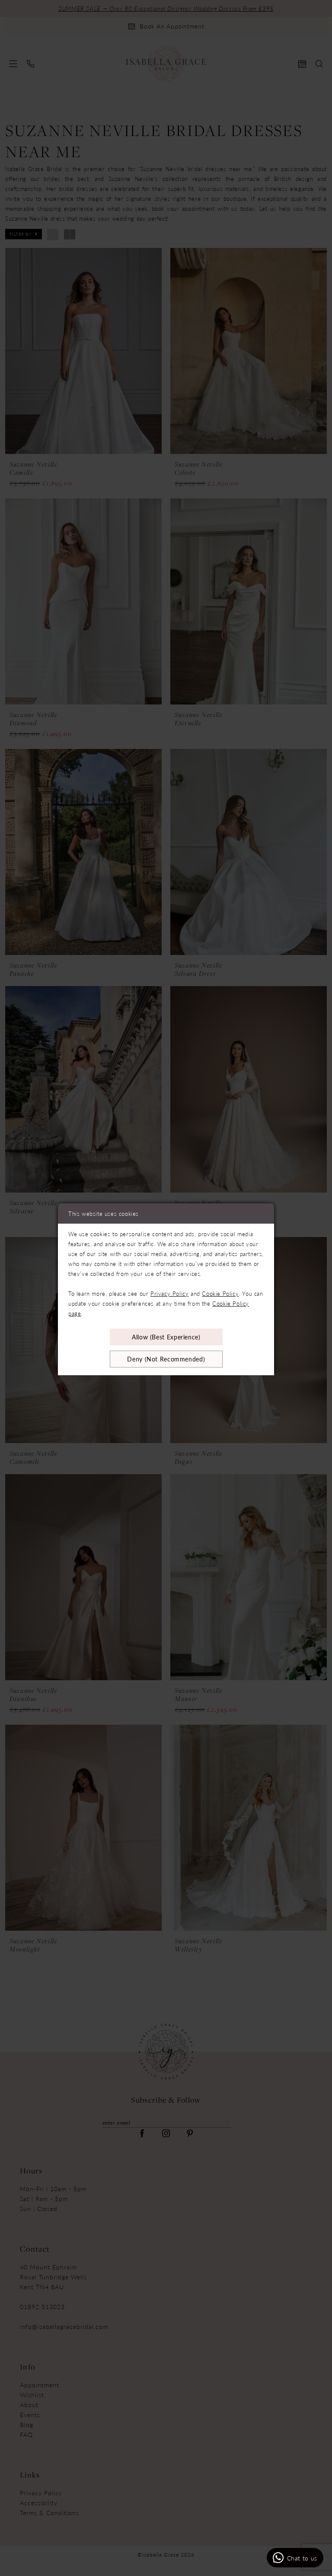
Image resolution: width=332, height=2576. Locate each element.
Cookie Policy (220, 1293)
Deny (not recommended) (166, 1359)
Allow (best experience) (166, 1337)
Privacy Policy (169, 1293)
